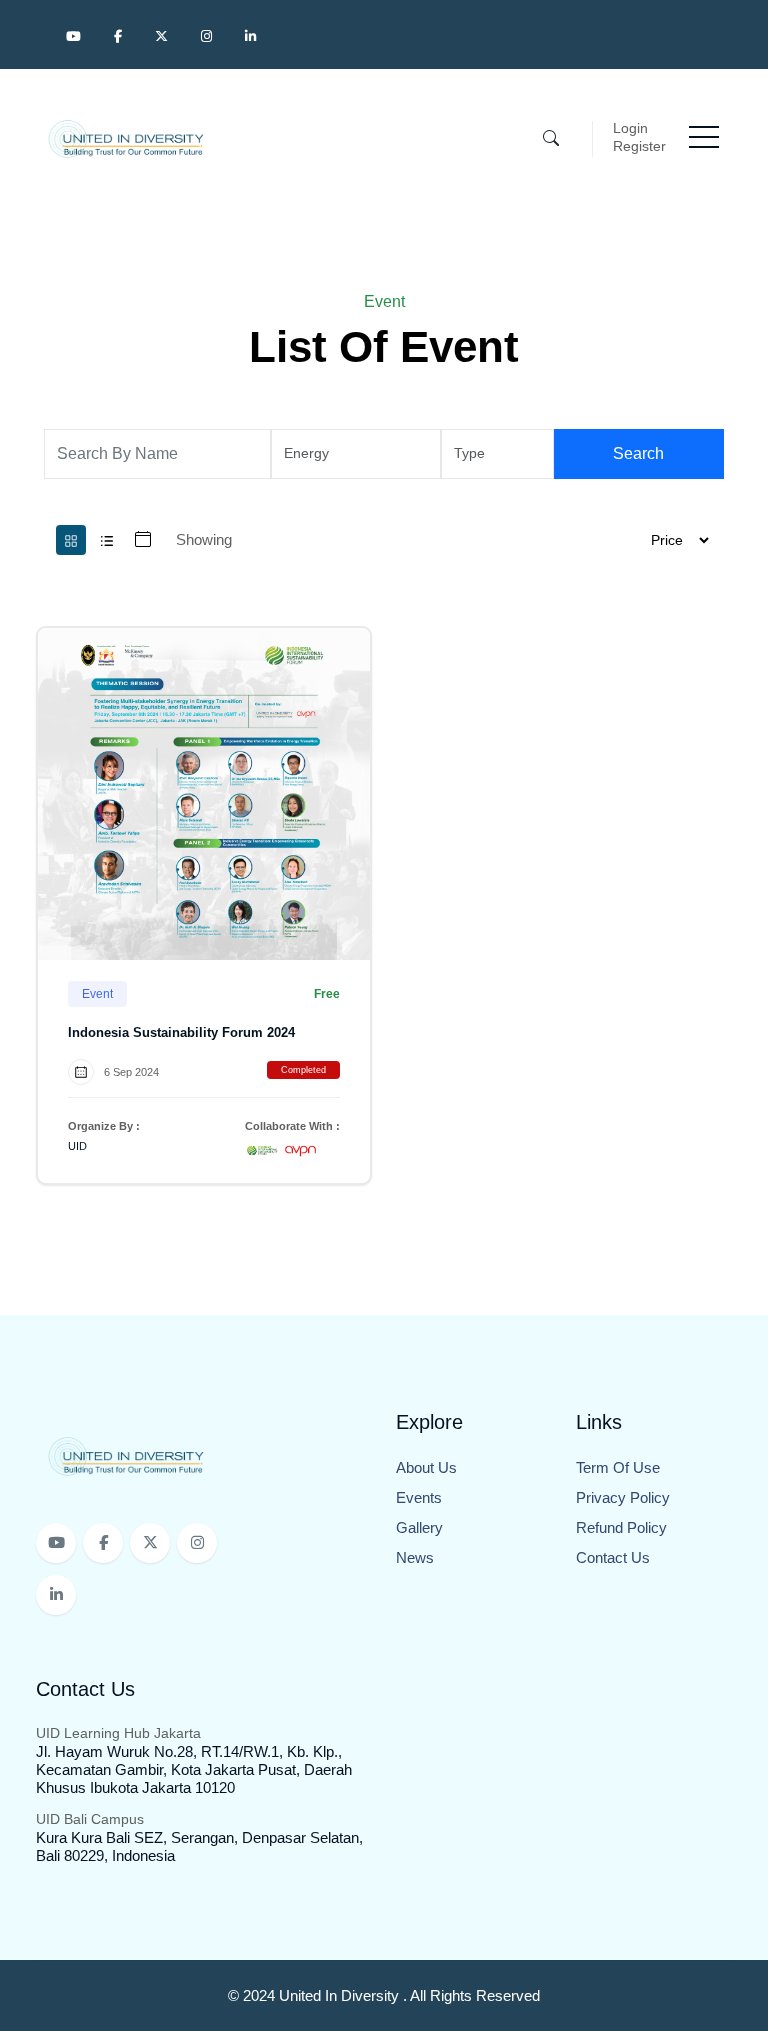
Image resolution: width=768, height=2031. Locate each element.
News (415, 1557)
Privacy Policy (623, 1497)
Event (97, 994)
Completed (303, 1070)
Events (419, 1497)
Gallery (419, 1527)
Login (630, 128)
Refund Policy (621, 1527)
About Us (426, 1467)
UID (77, 1146)
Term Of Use (618, 1467)
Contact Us (613, 1557)
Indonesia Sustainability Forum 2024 (181, 1032)
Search (638, 453)
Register (639, 146)
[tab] (71, 540)
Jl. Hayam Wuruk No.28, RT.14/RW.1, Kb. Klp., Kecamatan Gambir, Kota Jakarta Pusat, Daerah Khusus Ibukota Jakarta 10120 (194, 1769)
